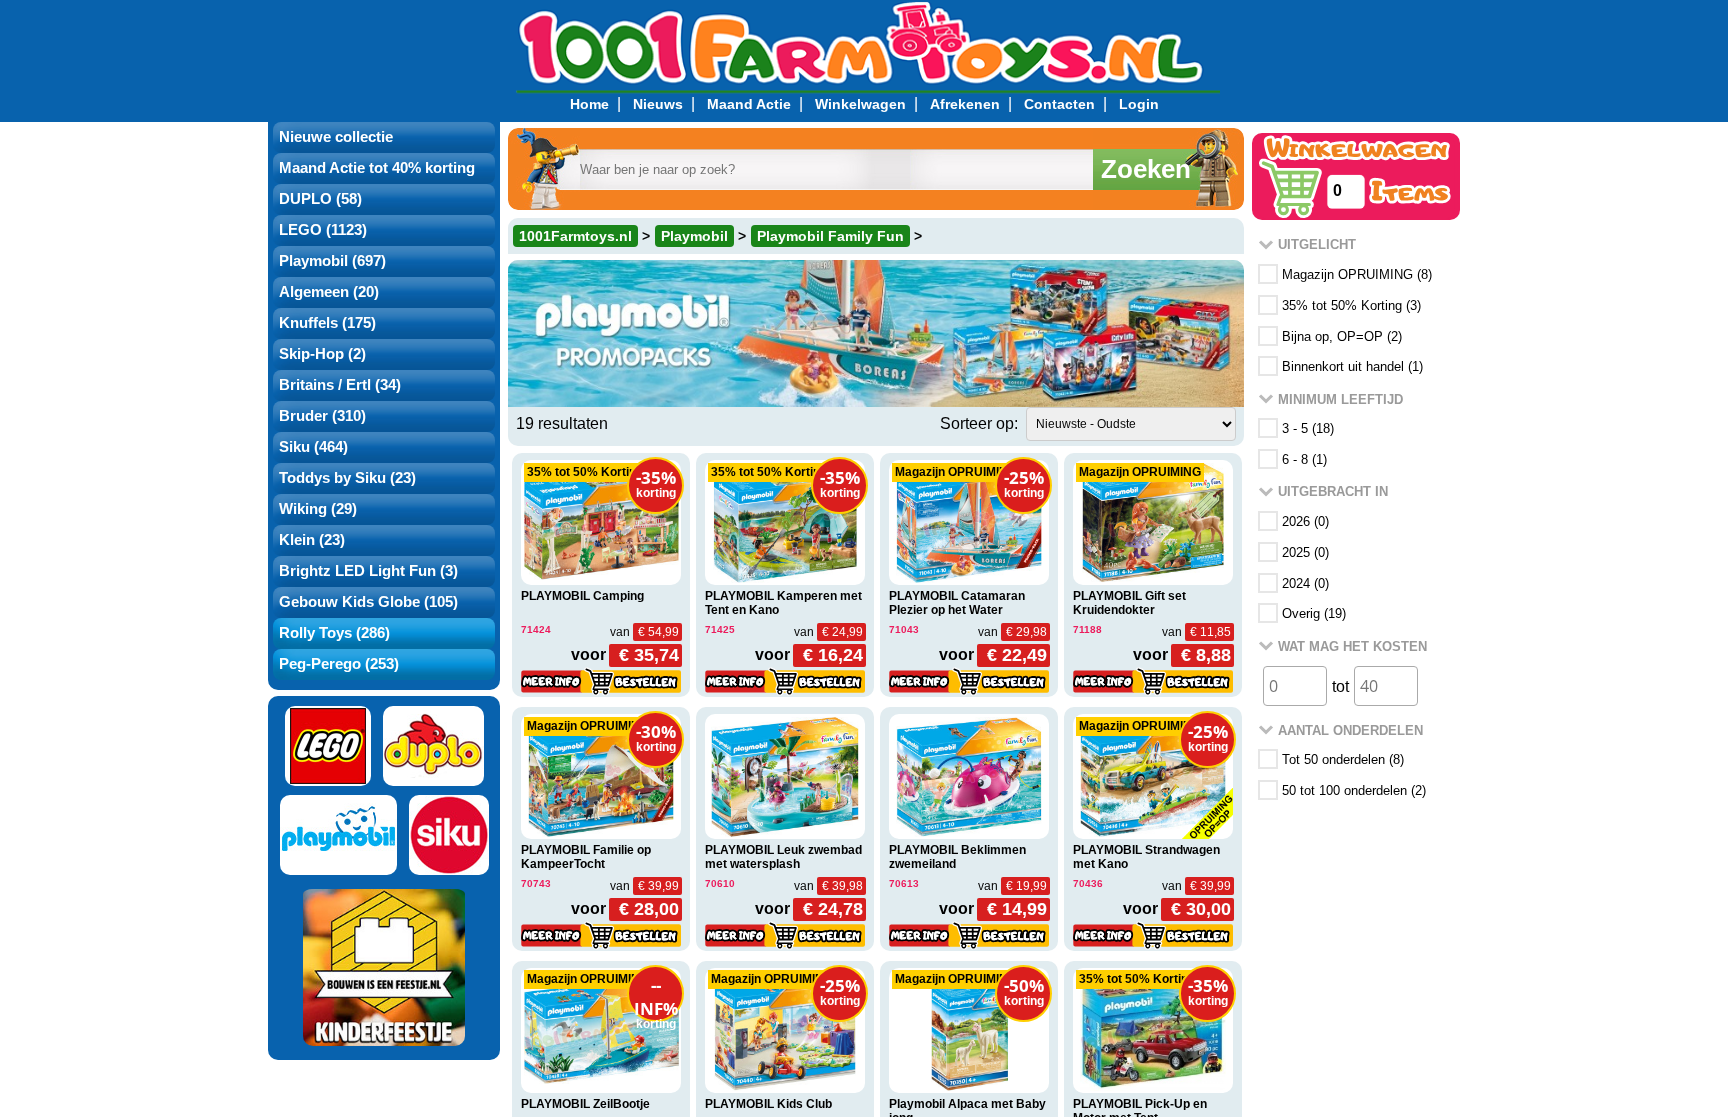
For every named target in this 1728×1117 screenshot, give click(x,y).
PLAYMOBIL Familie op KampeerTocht (586, 857)
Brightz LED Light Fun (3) (368, 571)
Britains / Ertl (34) (340, 385)
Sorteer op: (979, 423)
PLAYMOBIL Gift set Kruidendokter (1129, 603)
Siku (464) (313, 447)
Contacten (1059, 104)
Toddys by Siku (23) (347, 478)
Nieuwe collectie (336, 137)
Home (589, 104)
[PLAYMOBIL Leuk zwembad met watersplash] (785, 777)
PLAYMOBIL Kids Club (768, 1104)
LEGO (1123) (323, 230)
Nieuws (658, 104)
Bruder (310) (322, 416)
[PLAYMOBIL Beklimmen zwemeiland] (969, 777)
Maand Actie (749, 104)
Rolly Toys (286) (334, 633)
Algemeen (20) (329, 292)
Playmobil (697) (332, 261)
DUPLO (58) (320, 199)
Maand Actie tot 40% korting (377, 168)
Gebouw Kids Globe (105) (368, 602)
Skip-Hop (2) (322, 354)
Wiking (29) (318, 509)
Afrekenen (965, 104)
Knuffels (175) (327, 323)
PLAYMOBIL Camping (582, 596)
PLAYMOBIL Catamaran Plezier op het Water (957, 603)
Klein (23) (312, 540)
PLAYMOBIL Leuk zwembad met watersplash (783, 857)
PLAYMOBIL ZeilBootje (585, 1104)
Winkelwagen (860, 104)
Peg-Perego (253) (339, 664)
